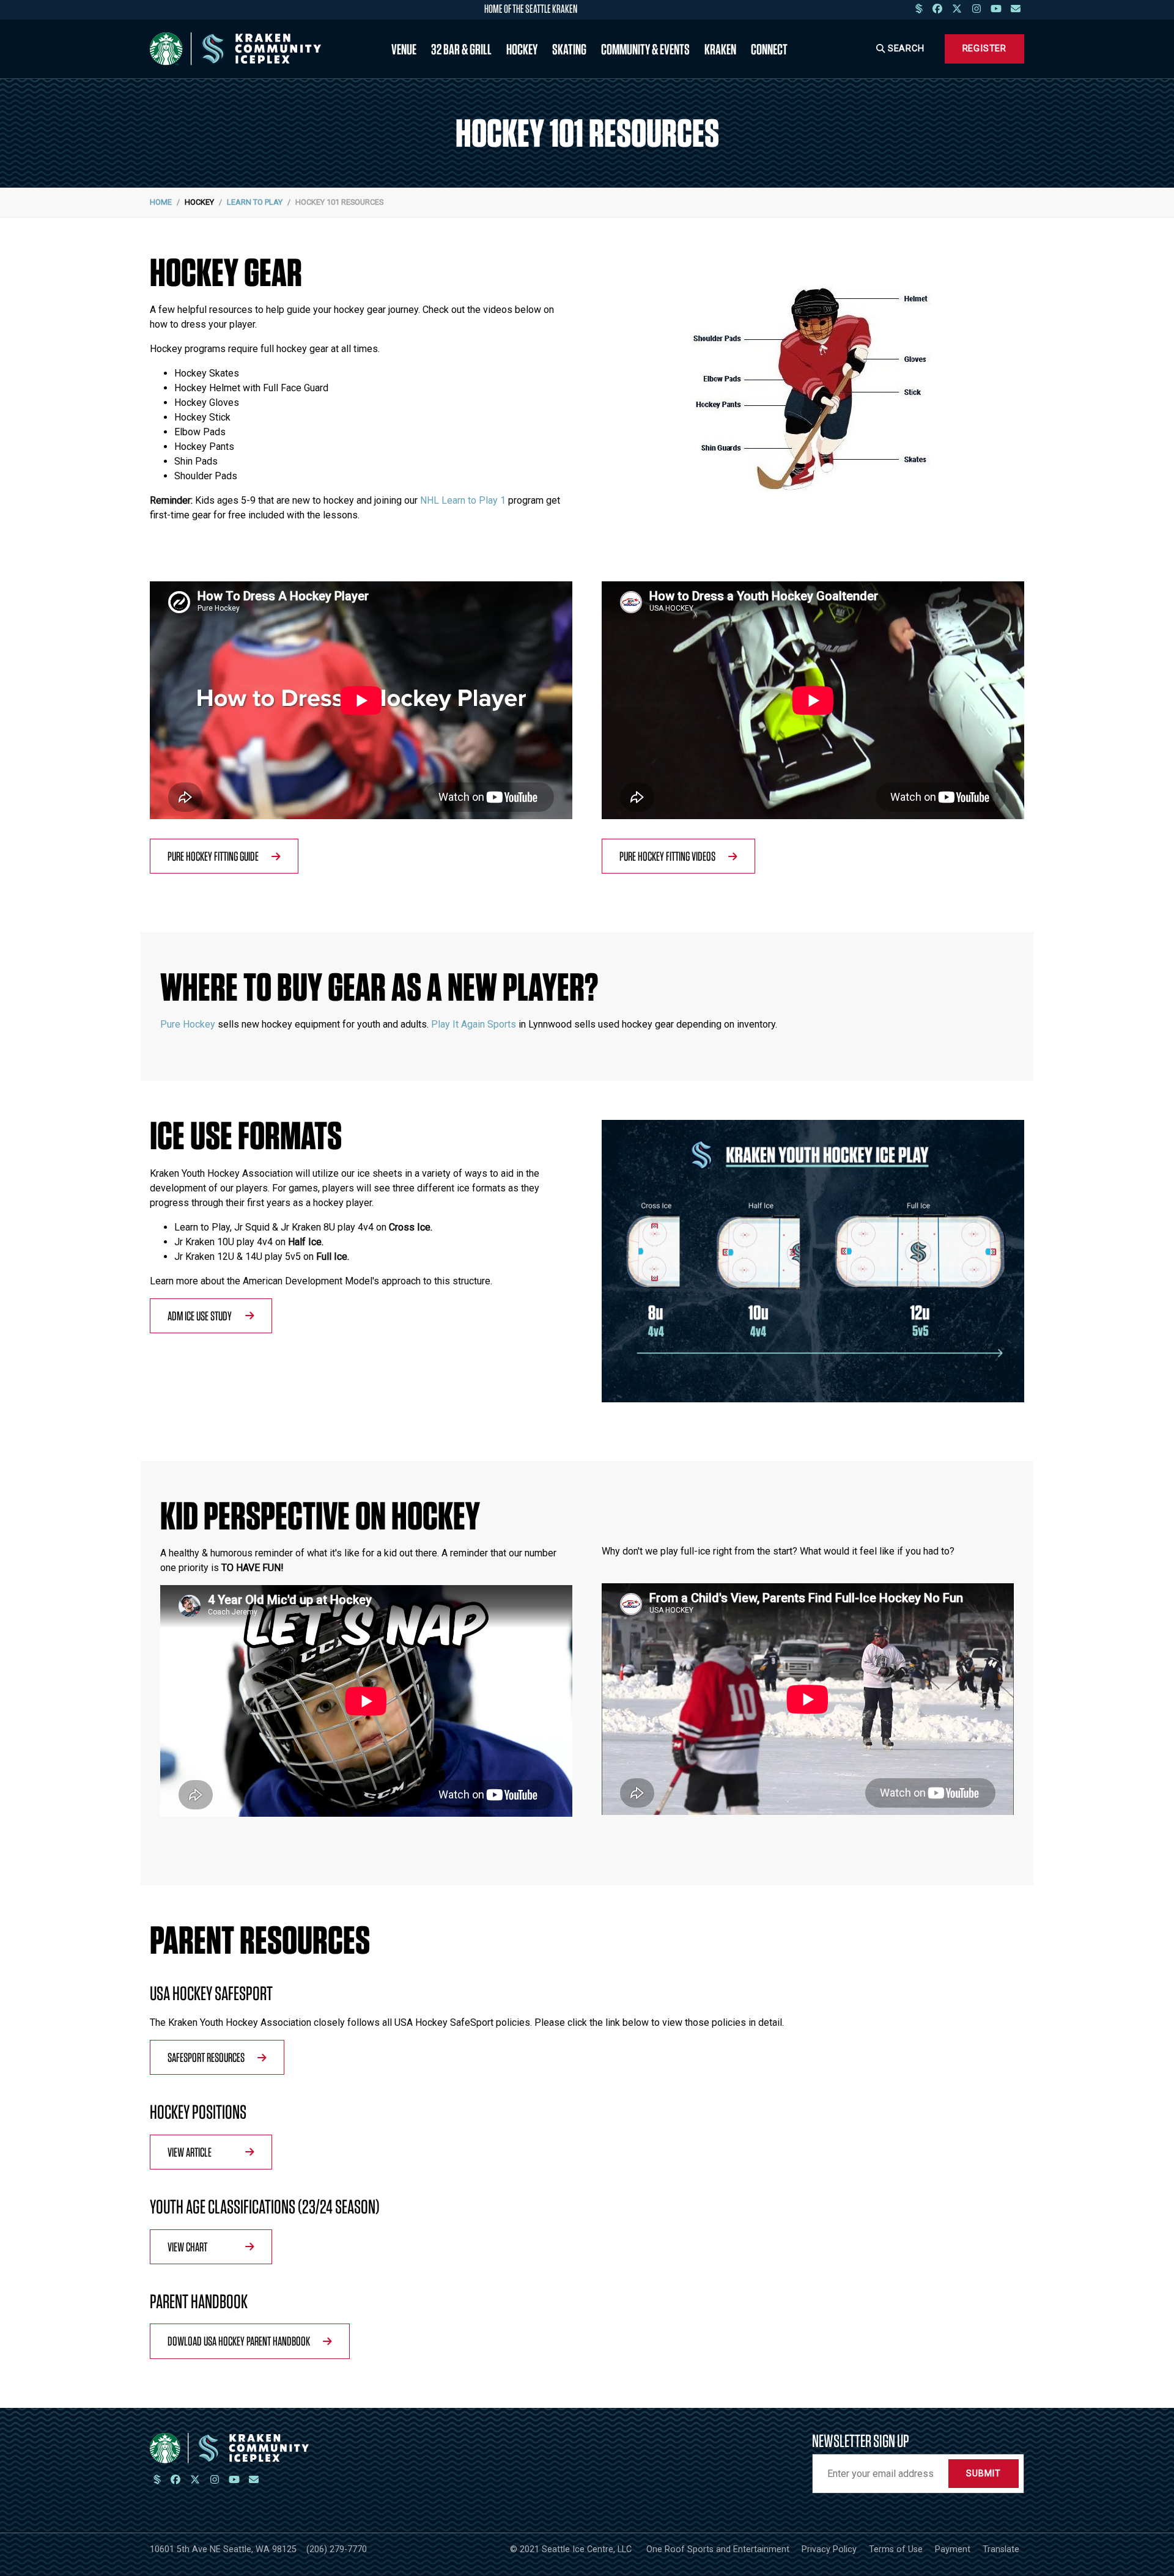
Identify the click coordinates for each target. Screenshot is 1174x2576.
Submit (984, 2474)
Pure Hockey (188, 1024)
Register (984, 49)
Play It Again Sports (474, 1024)
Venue (404, 49)
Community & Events (645, 49)
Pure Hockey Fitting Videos (667, 856)
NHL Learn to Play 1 (463, 500)
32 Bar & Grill (461, 49)
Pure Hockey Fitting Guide (213, 856)
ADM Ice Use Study (200, 1316)
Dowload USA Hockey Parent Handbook (239, 2341)
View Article (190, 2152)
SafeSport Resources (206, 2057)
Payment (953, 2549)
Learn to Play (255, 202)
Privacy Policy (829, 2549)
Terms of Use (896, 2549)
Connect (769, 49)
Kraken (720, 49)
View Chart (187, 2247)
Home (161, 202)
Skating (569, 49)
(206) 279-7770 (337, 2549)
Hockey (522, 49)
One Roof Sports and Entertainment (718, 2549)
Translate (1001, 2549)
